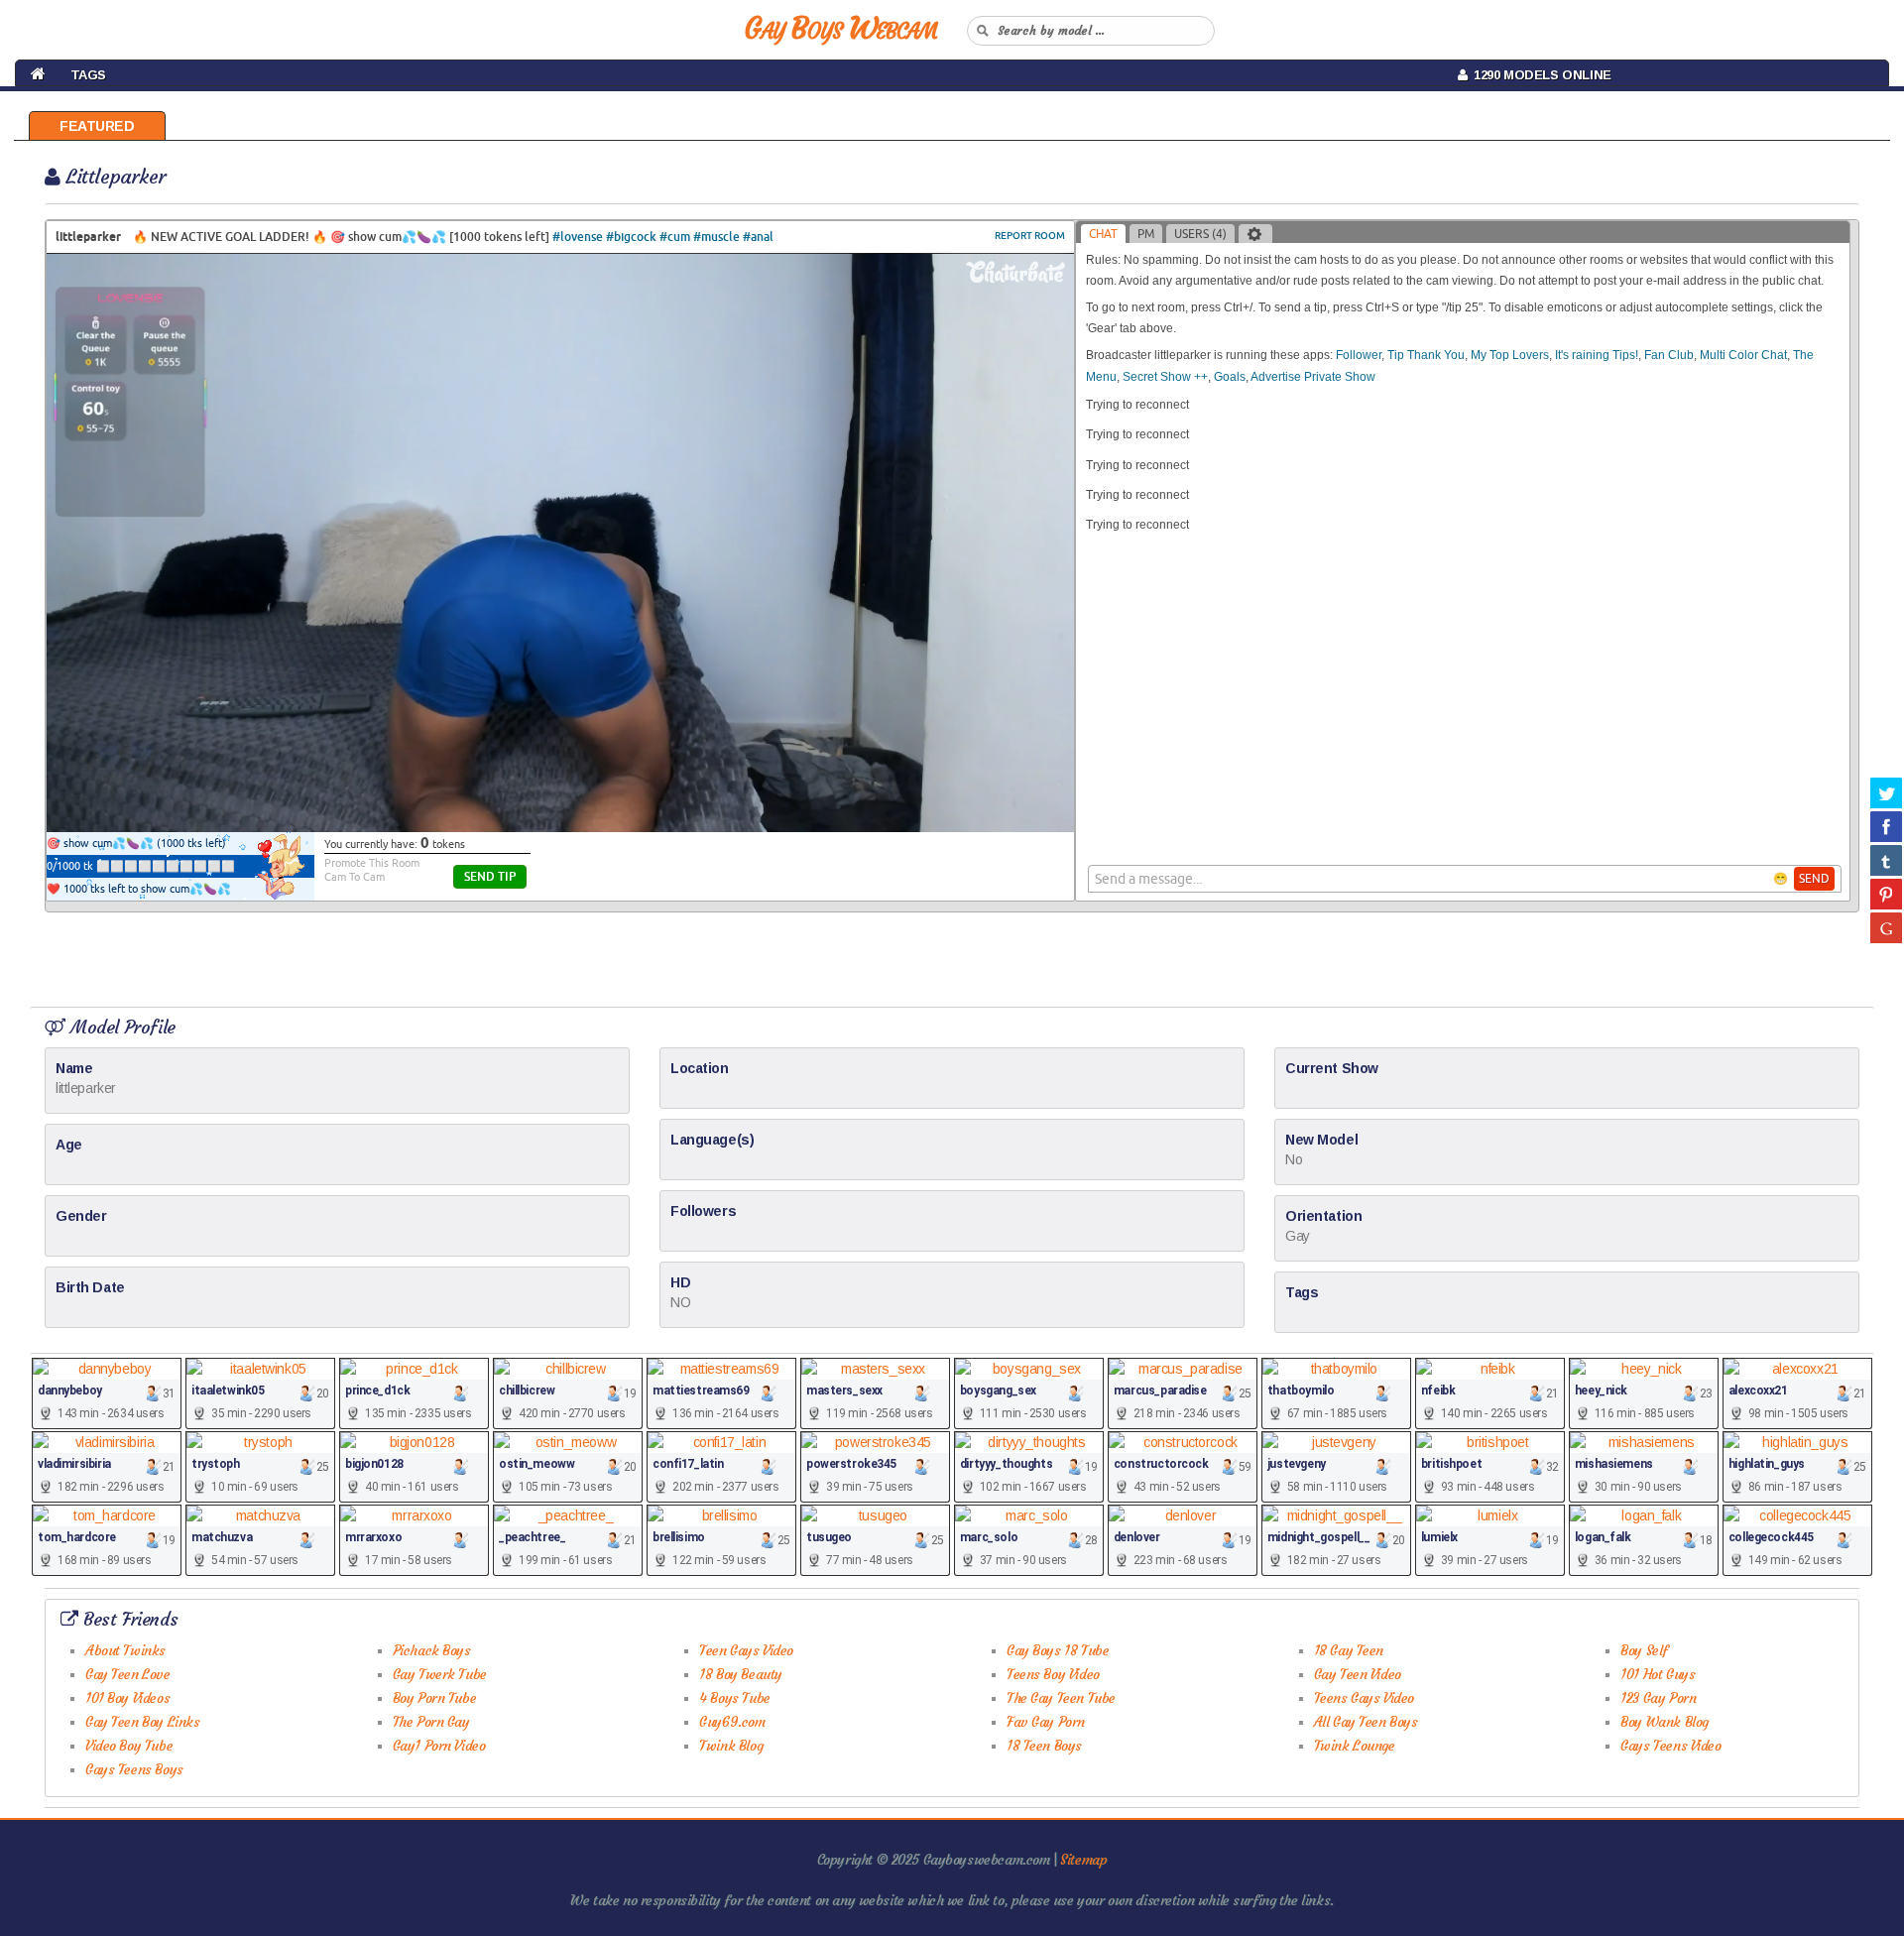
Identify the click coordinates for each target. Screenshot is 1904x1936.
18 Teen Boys (1044, 1746)
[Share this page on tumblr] (1886, 860)
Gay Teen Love (128, 1674)
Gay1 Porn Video (439, 1746)
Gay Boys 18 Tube (1058, 1650)
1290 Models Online (1539, 75)
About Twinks (125, 1650)
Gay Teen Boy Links (142, 1722)
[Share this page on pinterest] (1886, 894)
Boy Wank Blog (1665, 1722)
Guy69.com (732, 1722)
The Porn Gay (431, 1722)
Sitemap (1083, 1860)
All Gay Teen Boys (1366, 1722)
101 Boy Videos (127, 1698)
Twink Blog (731, 1746)
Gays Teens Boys (134, 1769)
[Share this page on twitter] (1886, 792)
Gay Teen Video (1358, 1674)
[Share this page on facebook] (1886, 826)
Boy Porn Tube (435, 1698)
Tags (88, 75)
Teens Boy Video (1053, 1674)
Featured (97, 126)
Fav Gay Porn (1046, 1722)
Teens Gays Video (1364, 1698)
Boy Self (1644, 1650)
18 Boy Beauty (741, 1674)
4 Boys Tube (734, 1698)
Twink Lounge (1355, 1746)
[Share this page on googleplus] (1886, 927)
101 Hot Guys (1658, 1674)
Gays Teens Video (1670, 1746)
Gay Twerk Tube (440, 1674)
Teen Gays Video (746, 1650)
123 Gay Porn (1658, 1698)
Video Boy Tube (129, 1746)
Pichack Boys (432, 1650)
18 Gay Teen (1349, 1650)
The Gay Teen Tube (1061, 1698)
